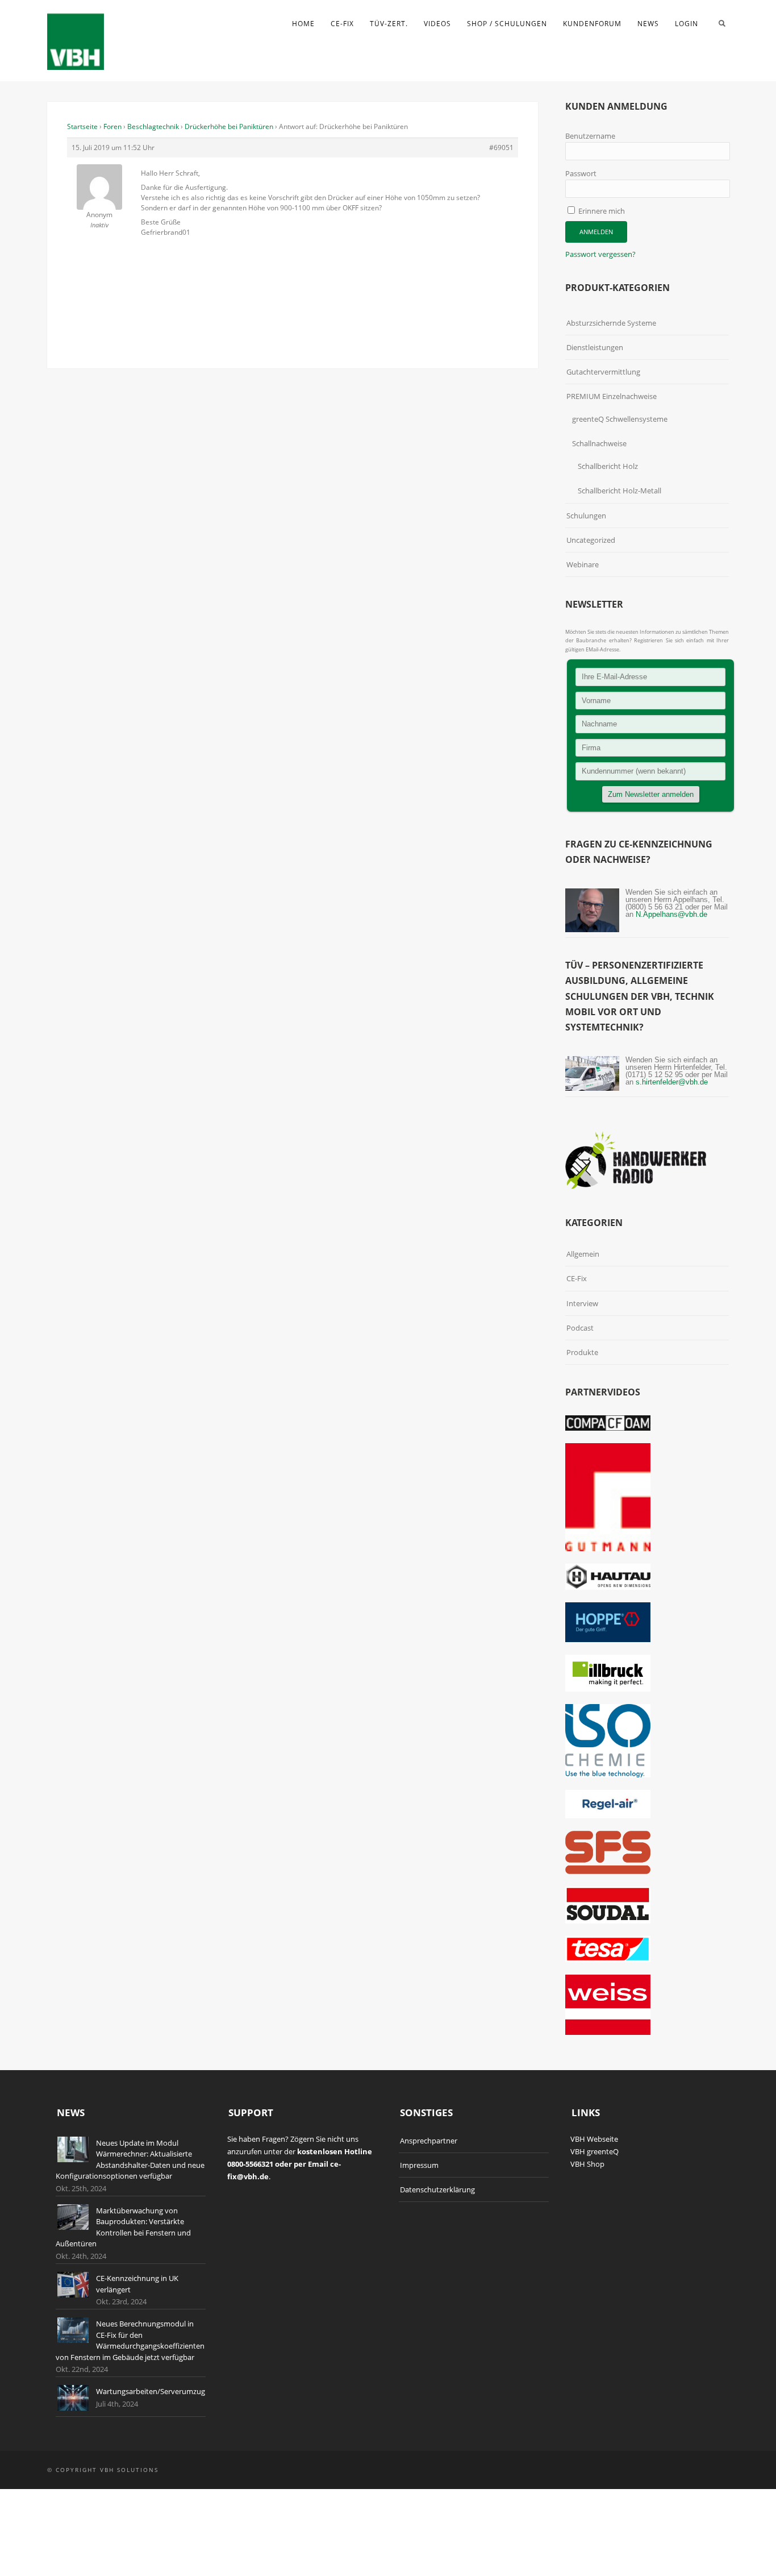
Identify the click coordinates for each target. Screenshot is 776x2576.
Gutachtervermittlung (603, 372)
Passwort (581, 173)
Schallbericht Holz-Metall (619, 491)
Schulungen (586, 516)
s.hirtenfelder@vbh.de (672, 1082)
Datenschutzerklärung (437, 2189)
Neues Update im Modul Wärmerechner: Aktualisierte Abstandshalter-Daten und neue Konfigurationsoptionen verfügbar (130, 2160)
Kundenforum (592, 24)
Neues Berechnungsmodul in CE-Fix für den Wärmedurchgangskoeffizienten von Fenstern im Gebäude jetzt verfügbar (130, 2340)
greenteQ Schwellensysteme (620, 419)
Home (303, 24)
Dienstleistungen (595, 347)
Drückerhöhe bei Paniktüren (229, 126)
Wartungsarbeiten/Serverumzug (151, 2391)
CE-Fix (342, 24)
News (648, 24)
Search (722, 23)
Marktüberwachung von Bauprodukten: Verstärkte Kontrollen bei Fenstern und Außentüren (123, 2227)
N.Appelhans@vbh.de (671, 914)
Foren (112, 126)
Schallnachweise (599, 443)
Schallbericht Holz (608, 466)
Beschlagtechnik (153, 126)
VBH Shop (587, 2164)
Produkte (582, 1352)
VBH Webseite (594, 2139)
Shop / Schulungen (507, 24)
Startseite (82, 126)
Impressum (419, 2165)
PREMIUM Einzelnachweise (612, 396)
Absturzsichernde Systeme (611, 323)
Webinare (583, 564)
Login (687, 24)
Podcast (580, 1328)
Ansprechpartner (429, 2141)
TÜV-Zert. (389, 24)
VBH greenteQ (594, 2151)
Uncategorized (591, 540)
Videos (437, 24)
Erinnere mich (601, 211)
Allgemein (583, 1254)
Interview (582, 1303)
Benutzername (590, 136)
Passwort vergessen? (600, 254)
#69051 (501, 148)
